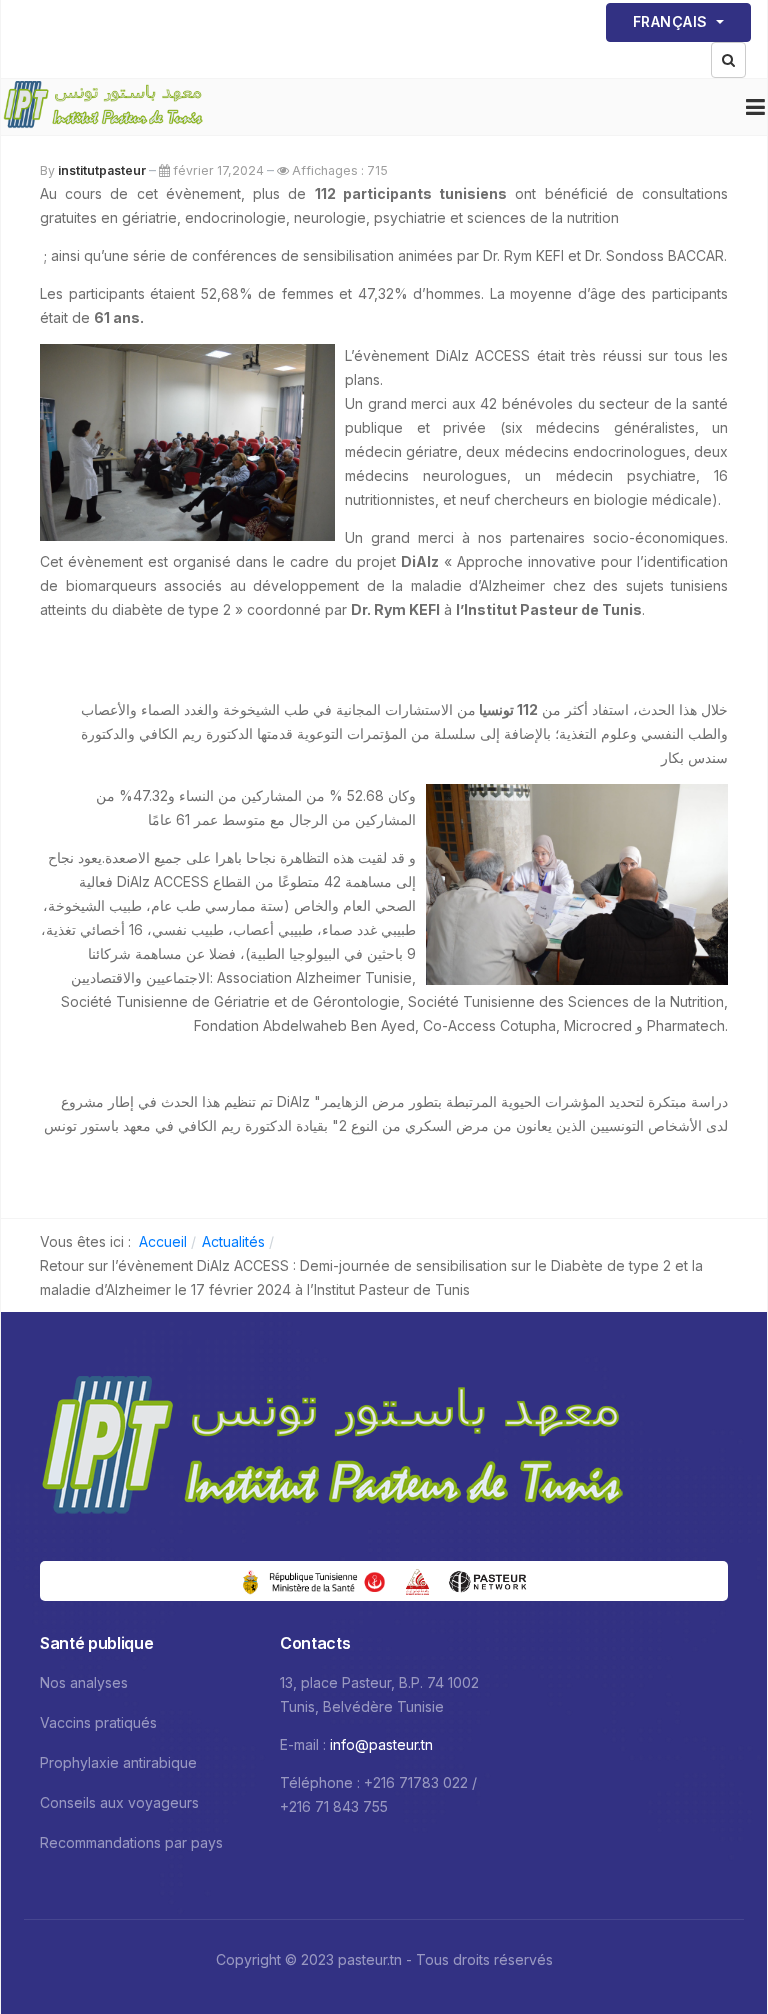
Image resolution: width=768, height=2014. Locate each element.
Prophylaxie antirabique (118, 1762)
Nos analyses (84, 1682)
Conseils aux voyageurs (119, 1802)
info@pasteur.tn (381, 1744)
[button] (756, 107)
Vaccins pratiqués (98, 1722)
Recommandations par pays (131, 1842)
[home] (332, 1451)
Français (673, 21)
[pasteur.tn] (103, 107)
